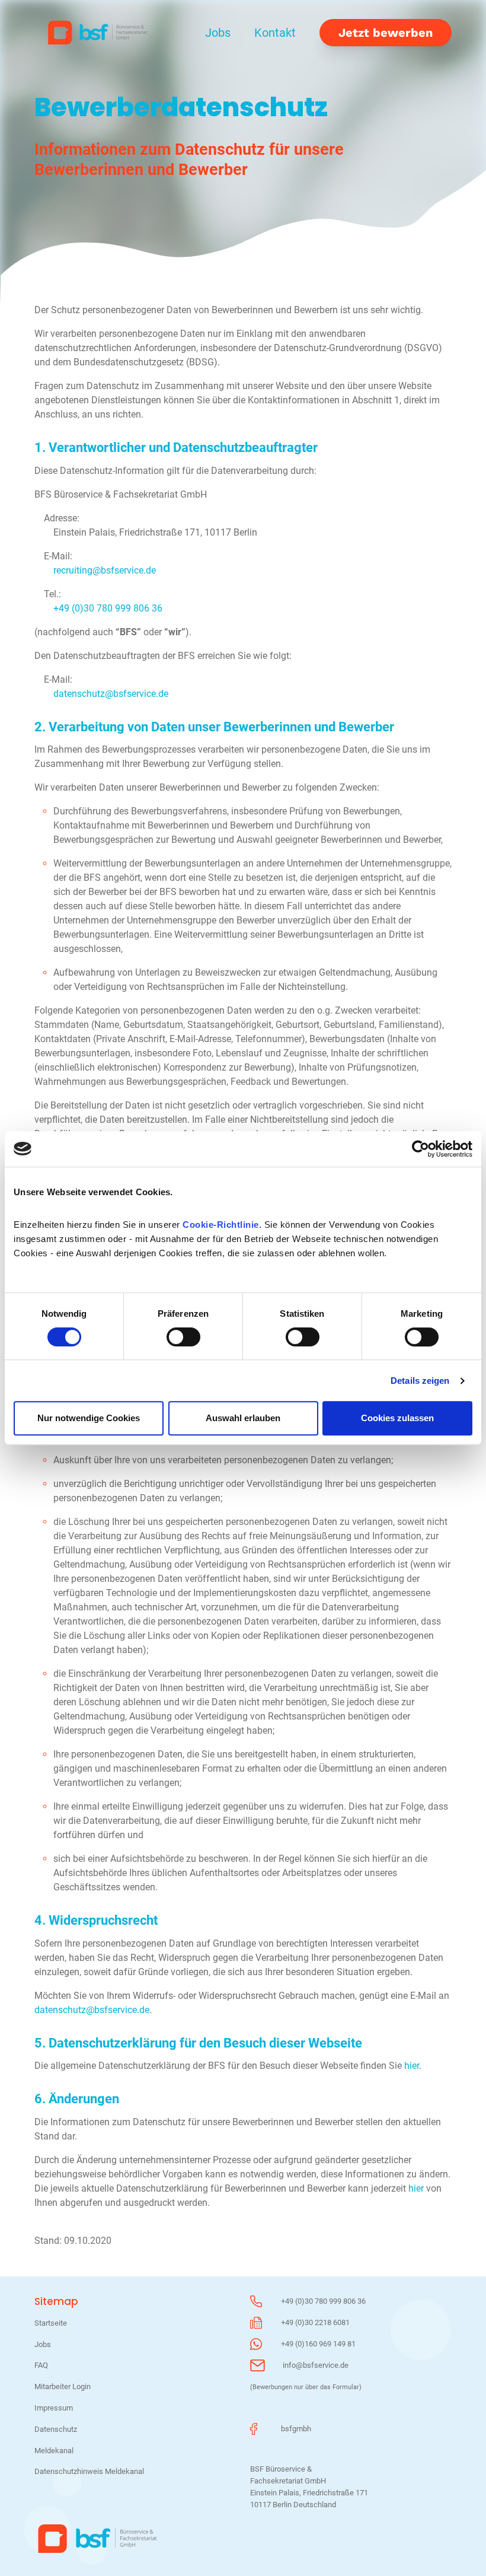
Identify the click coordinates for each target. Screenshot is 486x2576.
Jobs (218, 33)
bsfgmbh (296, 2429)
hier (412, 2066)
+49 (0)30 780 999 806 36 (108, 608)
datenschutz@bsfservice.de (111, 694)
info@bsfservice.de (316, 2365)
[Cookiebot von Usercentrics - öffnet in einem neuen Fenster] (421, 1149)
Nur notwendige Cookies (89, 1418)
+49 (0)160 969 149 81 (318, 2344)
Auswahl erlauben (243, 1418)
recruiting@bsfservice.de (105, 570)
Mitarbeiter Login (63, 2386)
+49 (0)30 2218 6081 (315, 2322)
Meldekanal (54, 2451)
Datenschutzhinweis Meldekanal (89, 2471)
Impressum (54, 2408)
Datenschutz (56, 2429)
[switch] (183, 1337)
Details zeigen (420, 1381)
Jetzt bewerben (386, 33)
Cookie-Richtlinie (221, 1225)
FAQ (41, 2365)
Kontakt (275, 33)
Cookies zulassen (397, 1418)
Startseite (51, 2323)
